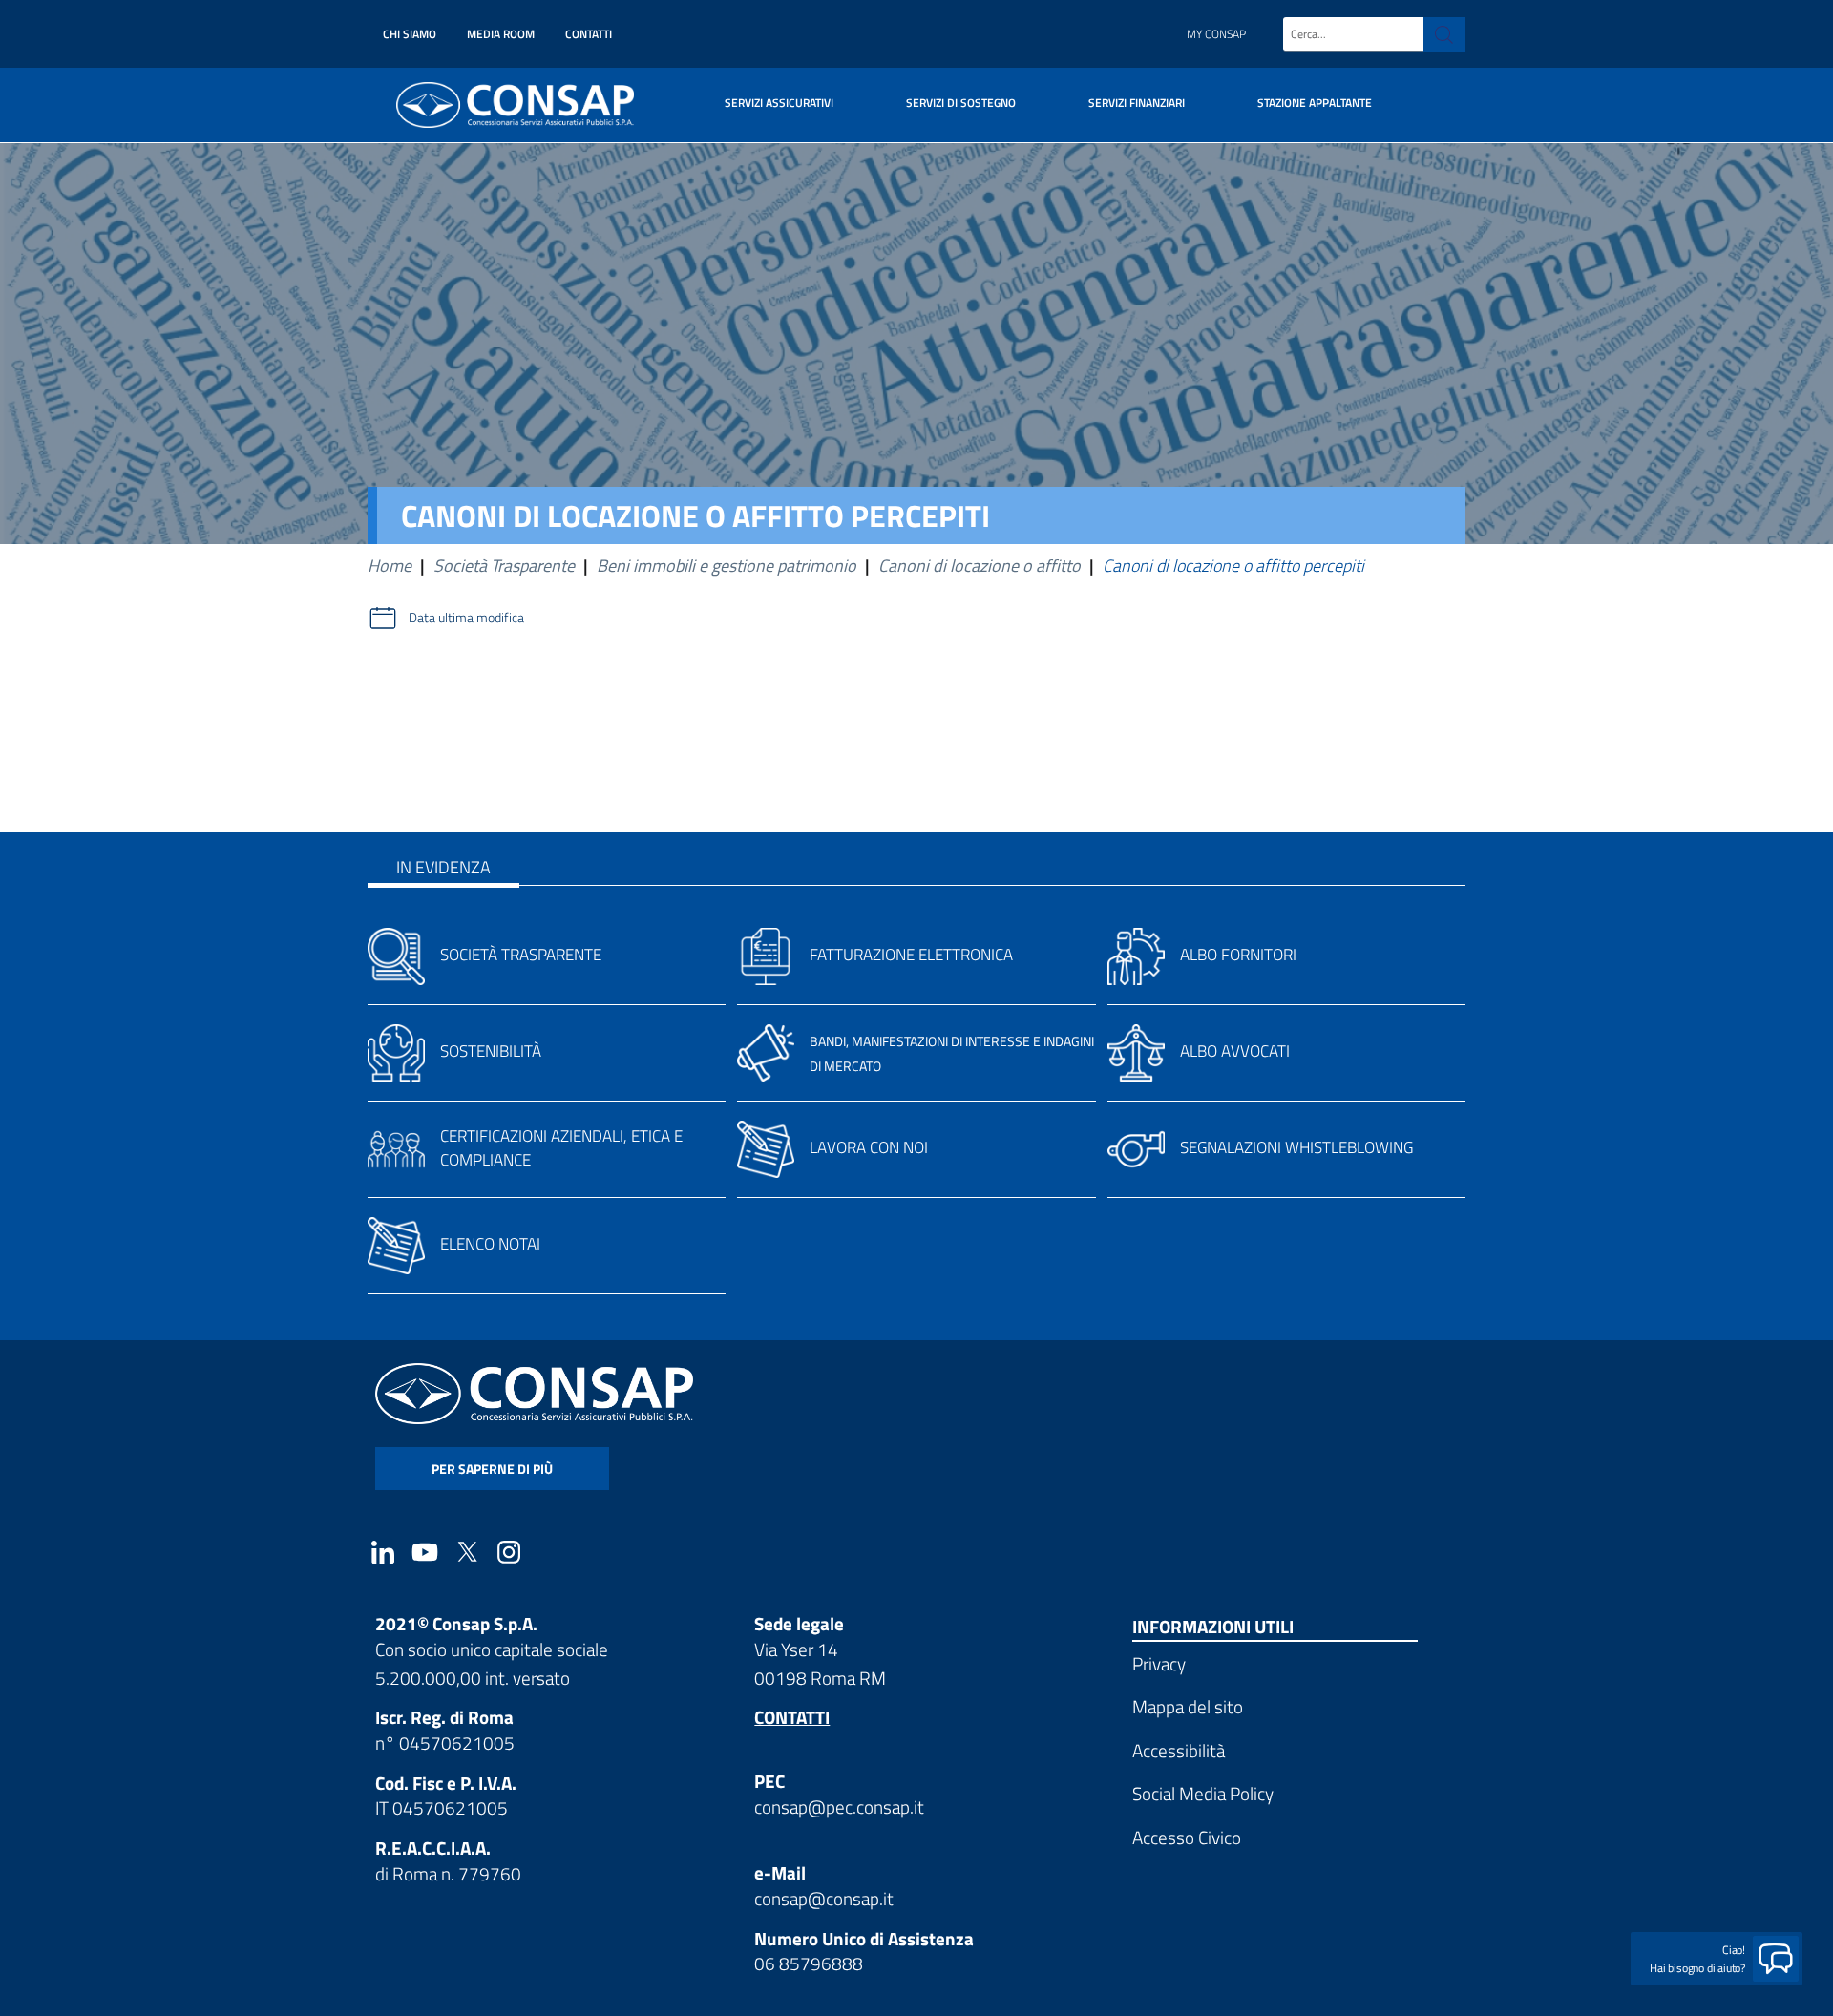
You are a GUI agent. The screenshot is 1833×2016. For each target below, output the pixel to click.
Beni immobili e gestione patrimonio (727, 566)
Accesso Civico (1187, 1837)
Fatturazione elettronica (911, 955)
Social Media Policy (1203, 1793)
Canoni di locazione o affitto (980, 566)
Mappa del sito (1188, 1706)
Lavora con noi (869, 1147)
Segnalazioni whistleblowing (1296, 1147)
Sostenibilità (491, 1051)
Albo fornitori (1238, 955)
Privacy (1159, 1663)
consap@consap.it (824, 1898)
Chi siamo (410, 34)
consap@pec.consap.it (839, 1806)
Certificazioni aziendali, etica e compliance (561, 1148)
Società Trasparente (504, 566)
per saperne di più (492, 1469)
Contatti (589, 34)
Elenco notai (490, 1244)
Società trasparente (521, 955)
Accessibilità (1179, 1750)
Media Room (501, 34)
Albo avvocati (1235, 1051)
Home (390, 566)
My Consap (1216, 34)
